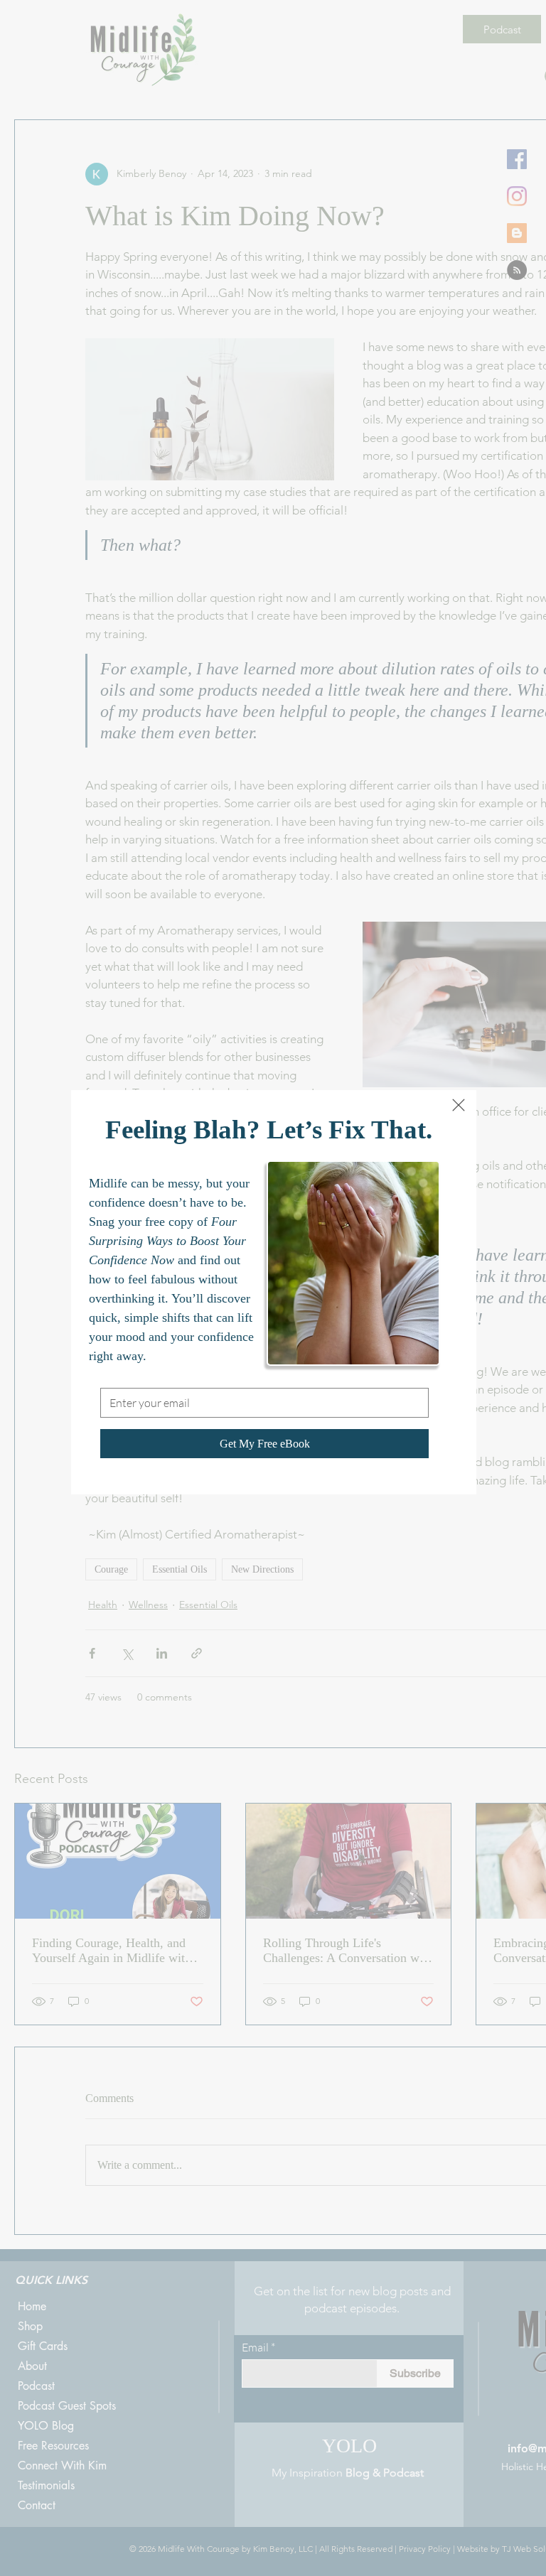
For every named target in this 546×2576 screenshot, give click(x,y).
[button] (459, 1105)
